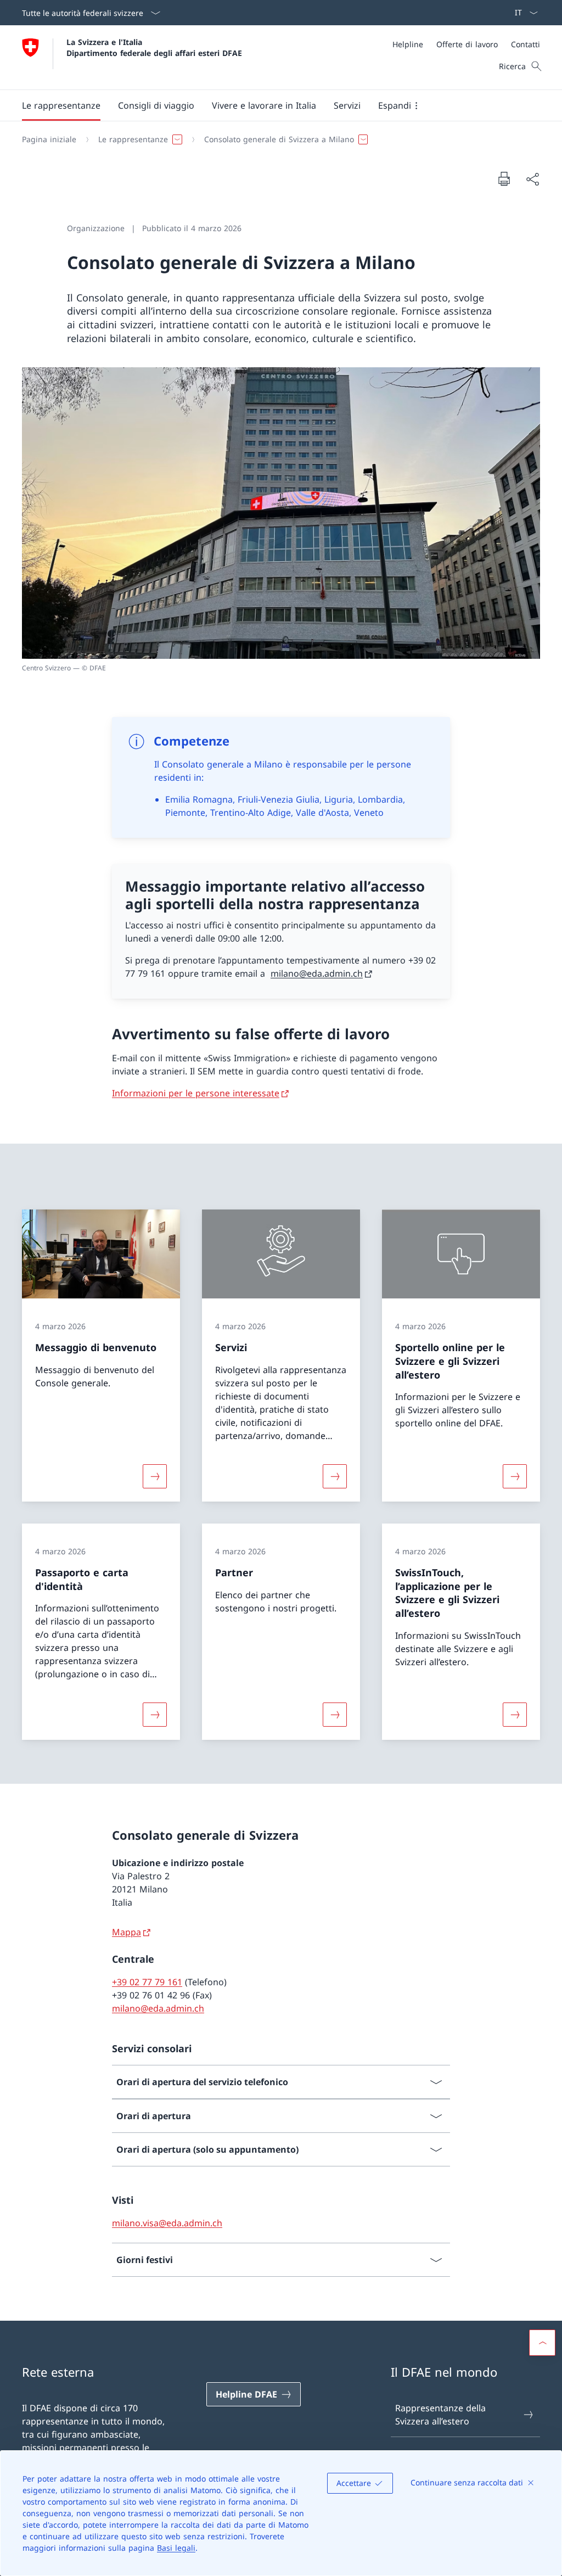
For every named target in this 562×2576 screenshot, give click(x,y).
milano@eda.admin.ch (317, 973)
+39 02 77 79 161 (147, 1982)
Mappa (127, 1932)
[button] (61, 105)
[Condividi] (532, 179)
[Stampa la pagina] (504, 178)
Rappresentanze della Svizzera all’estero (440, 2415)
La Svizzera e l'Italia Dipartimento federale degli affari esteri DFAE (154, 47)
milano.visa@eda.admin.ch (167, 2223)
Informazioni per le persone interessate (196, 1093)
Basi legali (176, 2548)
